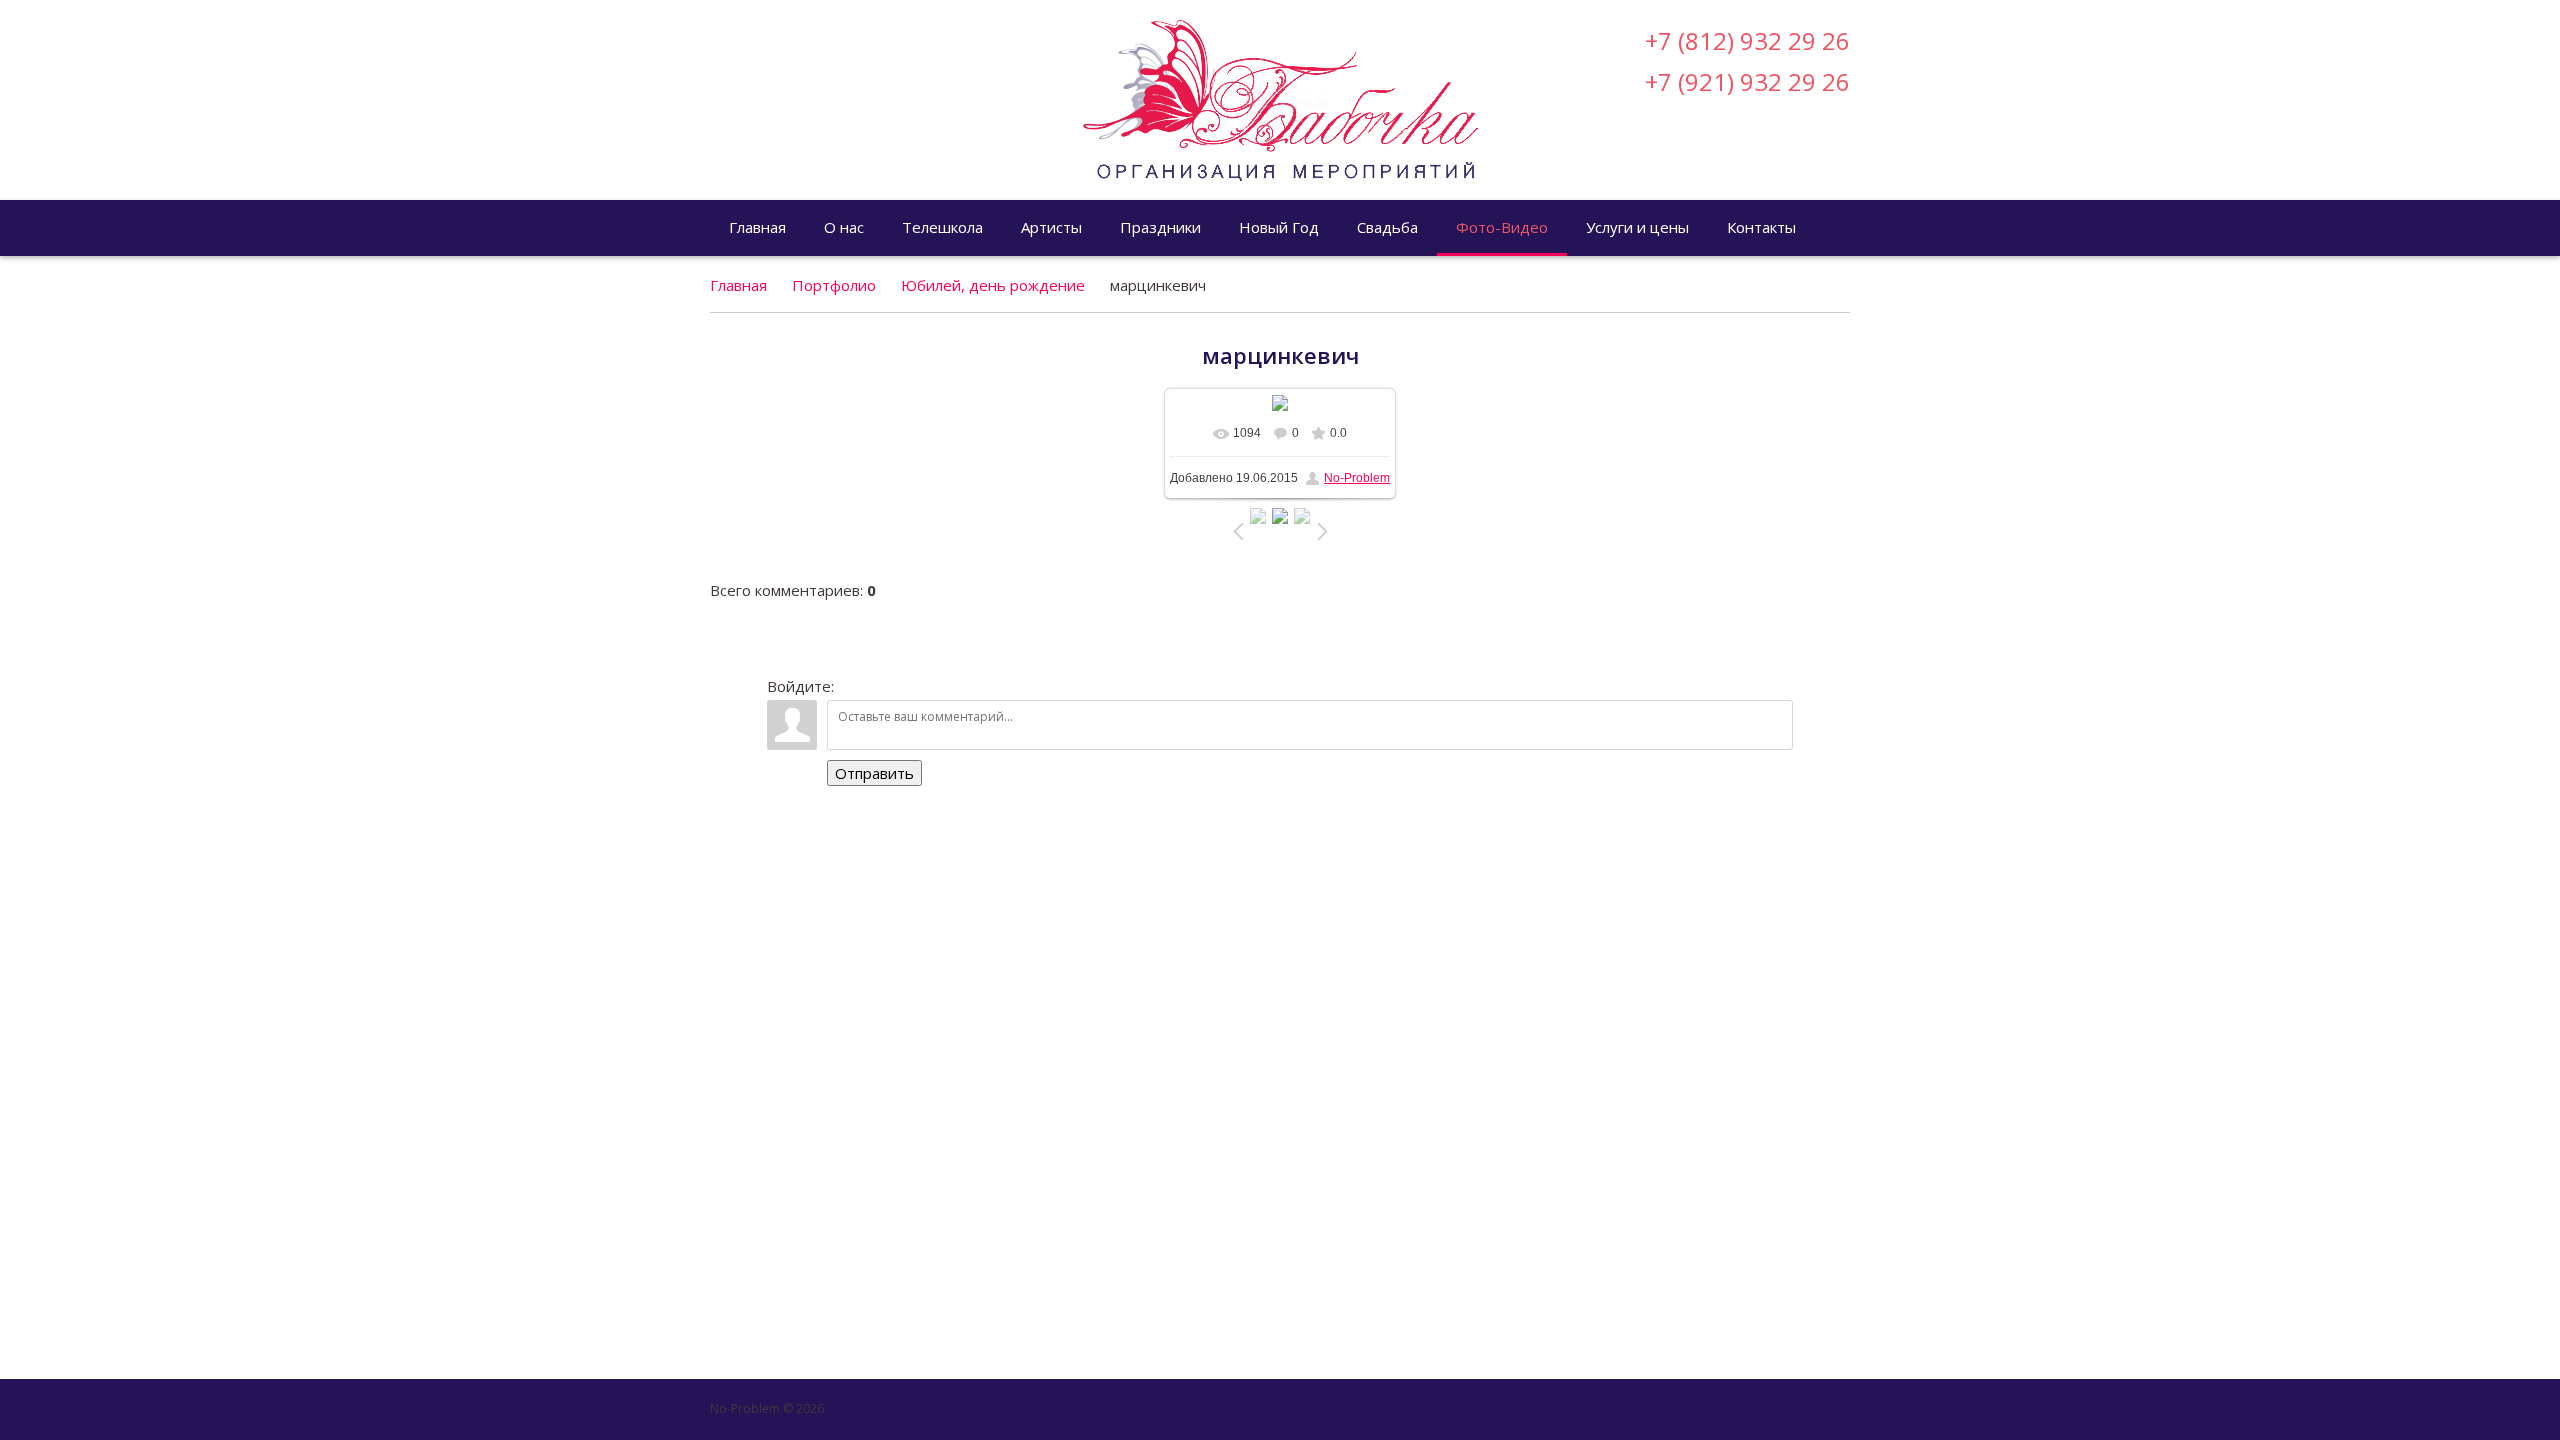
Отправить (874, 773)
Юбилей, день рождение (993, 285)
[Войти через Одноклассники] (1835, 165)
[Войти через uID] (1665, 165)
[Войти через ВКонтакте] (1699, 165)
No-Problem (1357, 478)
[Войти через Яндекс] (1767, 165)
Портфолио (834, 285)
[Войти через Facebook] (1733, 165)
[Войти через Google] (1801, 165)
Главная (738, 285)
